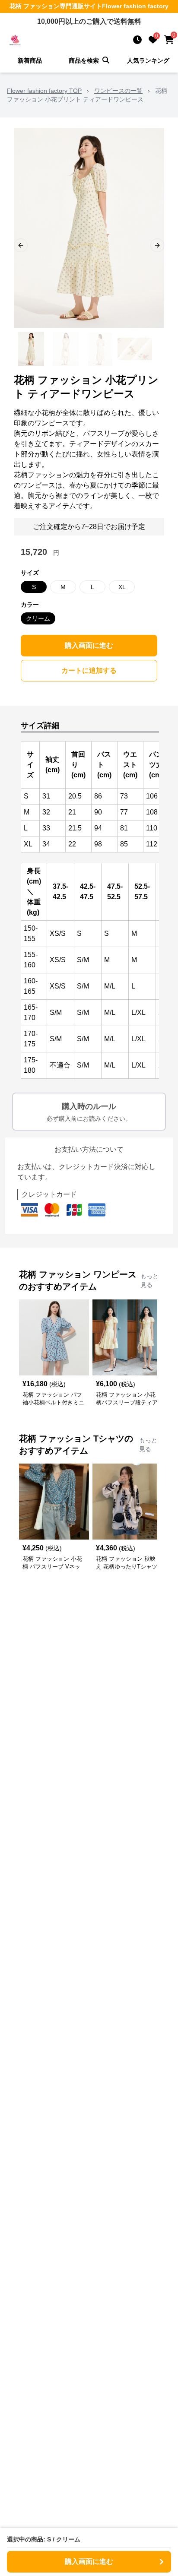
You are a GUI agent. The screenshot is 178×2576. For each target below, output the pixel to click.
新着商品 (30, 60)
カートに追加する (89, 670)
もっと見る (149, 1280)
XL (122, 587)
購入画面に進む (89, 645)
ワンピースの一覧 (118, 91)
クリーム (38, 618)
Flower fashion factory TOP (44, 91)
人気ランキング (148, 60)
